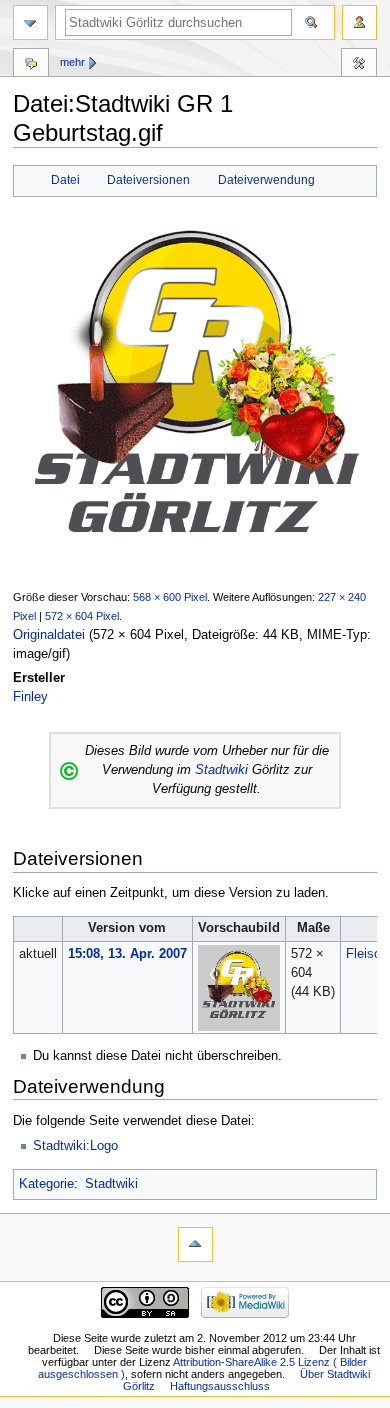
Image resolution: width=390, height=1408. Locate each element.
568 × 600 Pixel (170, 597)
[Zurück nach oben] (195, 1244)
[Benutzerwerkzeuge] (359, 22)
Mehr (72, 62)
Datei (65, 180)
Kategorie (46, 1184)
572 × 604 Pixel (82, 616)
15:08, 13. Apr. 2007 (127, 954)
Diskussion (31, 65)
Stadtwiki (221, 770)
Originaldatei (49, 635)
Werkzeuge (359, 65)
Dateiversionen (148, 180)
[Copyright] (68, 770)
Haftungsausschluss (220, 1386)
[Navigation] (30, 22)
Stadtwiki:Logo (75, 1146)
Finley (30, 697)
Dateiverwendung (266, 180)
